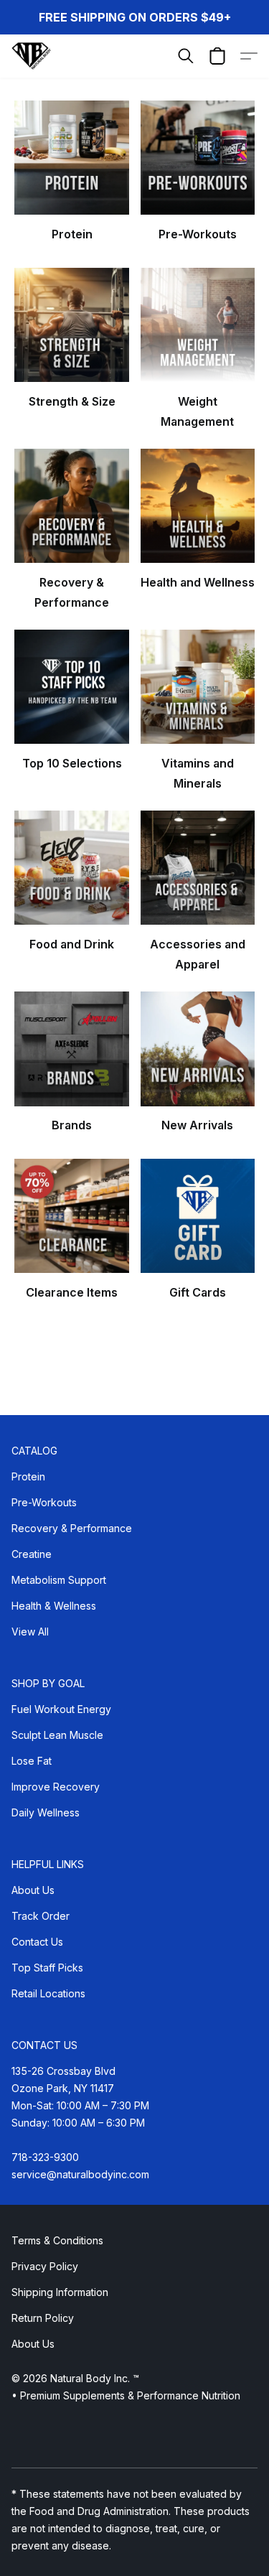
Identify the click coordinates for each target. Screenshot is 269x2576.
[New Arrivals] (198, 1049)
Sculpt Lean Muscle (57, 1735)
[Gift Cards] (198, 1216)
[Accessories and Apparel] (198, 868)
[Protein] (71, 158)
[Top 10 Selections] (71, 687)
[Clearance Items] (71, 1216)
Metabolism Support (59, 1580)
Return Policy (43, 2318)
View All (30, 1632)
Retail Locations (48, 1993)
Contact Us (37, 1942)
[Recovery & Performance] (71, 506)
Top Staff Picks (47, 1968)
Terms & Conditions (57, 2240)
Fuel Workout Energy (61, 1709)
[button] (32, 56)
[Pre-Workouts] (198, 158)
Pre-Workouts (44, 1502)
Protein (28, 1476)
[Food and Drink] (71, 868)
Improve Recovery (56, 1787)
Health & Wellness (54, 1606)
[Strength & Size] (71, 325)
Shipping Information (60, 2292)
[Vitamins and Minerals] (198, 687)
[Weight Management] (198, 325)
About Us (33, 1890)
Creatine (32, 1554)
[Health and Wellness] (198, 506)
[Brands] (71, 1049)
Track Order (41, 1916)
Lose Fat (32, 1761)
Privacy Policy (45, 2266)
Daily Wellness (46, 1812)
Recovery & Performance (72, 1528)
